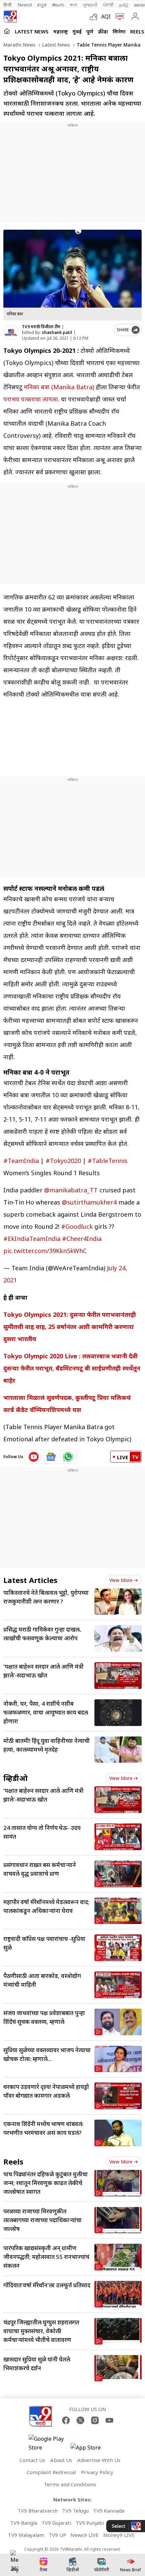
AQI (106, 17)
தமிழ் (124, 5)
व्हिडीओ (16, 1778)
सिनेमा (119, 31)
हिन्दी (8, 5)
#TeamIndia (21, 1161)
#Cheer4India (82, 1239)
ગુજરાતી (90, 5)
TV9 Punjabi (90, 2523)
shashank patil (57, 332)
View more (121, 1580)
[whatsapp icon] (68, 1457)
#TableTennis (108, 1161)
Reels (137, 31)
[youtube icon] (34, 1457)
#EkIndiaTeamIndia (32, 1239)
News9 (25, 5)
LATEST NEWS (32, 31)
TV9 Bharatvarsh (38, 2511)
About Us (61, 2460)
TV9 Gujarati (56, 2523)
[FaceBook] (66, 2420)
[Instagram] (95, 2420)
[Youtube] (109, 2420)
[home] (7, 31)
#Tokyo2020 (63, 1161)
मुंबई (77, 31)
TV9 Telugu (75, 2511)
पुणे (90, 31)
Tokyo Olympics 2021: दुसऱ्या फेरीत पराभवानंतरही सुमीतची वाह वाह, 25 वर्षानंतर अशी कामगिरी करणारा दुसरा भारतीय (70, 1327)
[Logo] (10, 17)
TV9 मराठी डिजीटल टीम (41, 327)
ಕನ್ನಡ (42, 5)
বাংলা (74, 5)
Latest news (55, 45)
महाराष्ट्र (61, 31)
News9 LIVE (85, 2535)
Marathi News (19, 45)
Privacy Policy (97, 2472)
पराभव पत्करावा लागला (31, 399)
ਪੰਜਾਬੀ (108, 5)
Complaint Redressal (51, 2472)
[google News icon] (51, 1457)
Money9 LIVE (119, 2535)
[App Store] (91, 2449)
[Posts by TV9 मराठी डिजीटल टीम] (11, 332)
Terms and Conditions (70, 2484)
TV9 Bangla (24, 2523)
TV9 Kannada (109, 2511)
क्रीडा (103, 31)
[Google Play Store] (49, 2443)
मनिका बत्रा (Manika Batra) (59, 387)
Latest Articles (30, 1580)
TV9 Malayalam (26, 2535)
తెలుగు (58, 5)
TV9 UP (57, 2535)
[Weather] (95, 17)
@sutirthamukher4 (89, 1202)
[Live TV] (118, 17)
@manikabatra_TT (71, 1190)
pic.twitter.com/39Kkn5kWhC (45, 1251)
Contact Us (32, 2460)
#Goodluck (77, 1226)
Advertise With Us (99, 2460)
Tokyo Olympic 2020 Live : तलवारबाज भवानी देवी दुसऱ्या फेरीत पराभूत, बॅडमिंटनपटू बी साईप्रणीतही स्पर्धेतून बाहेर (72, 1368)
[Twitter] (80, 2420)
